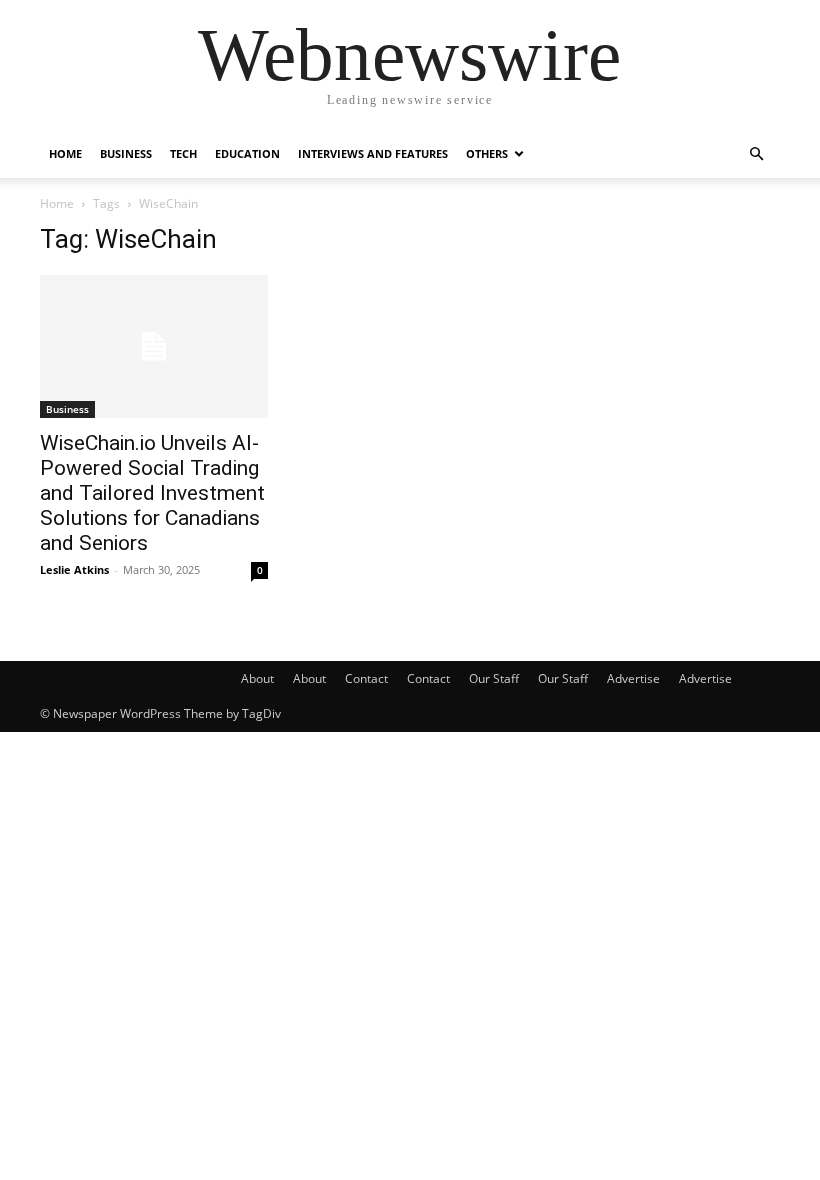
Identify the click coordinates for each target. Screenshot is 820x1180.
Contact (366, 678)
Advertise (633, 678)
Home (65, 153)
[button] (756, 154)
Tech (183, 153)
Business (126, 153)
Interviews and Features (373, 153)
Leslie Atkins (74, 569)
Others (487, 153)
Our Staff (494, 678)
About (257, 678)
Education (247, 153)
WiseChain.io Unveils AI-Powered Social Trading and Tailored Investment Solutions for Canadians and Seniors (152, 493)
